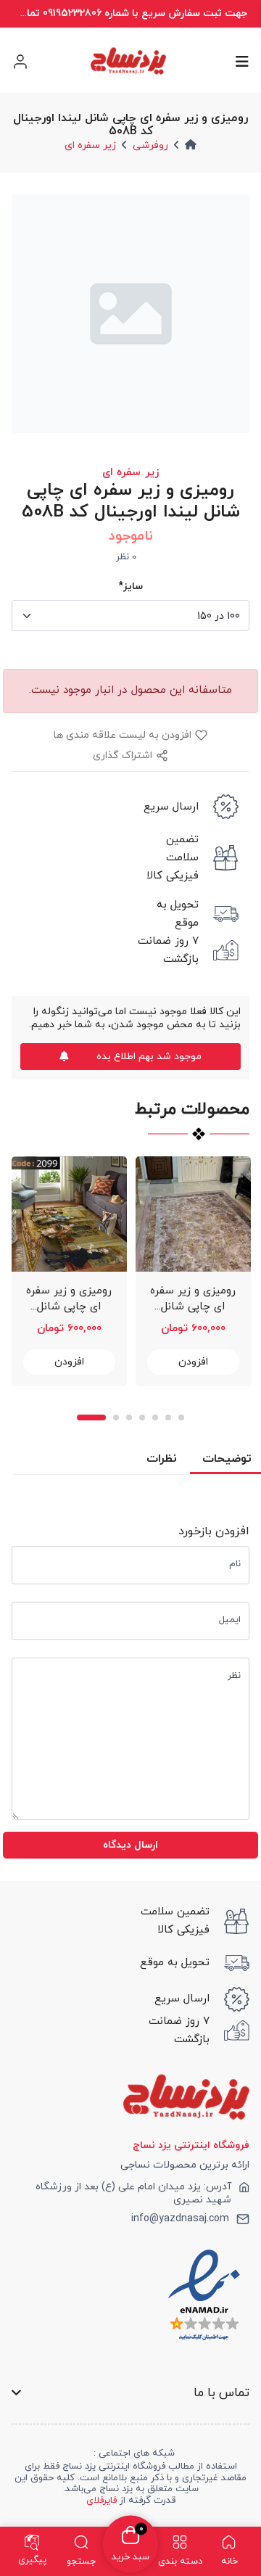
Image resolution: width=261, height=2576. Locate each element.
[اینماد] (204, 2295)
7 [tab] (181, 1417)
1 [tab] (91, 1417)
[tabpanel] (69, 1271)
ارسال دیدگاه (130, 1845)
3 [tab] (129, 1417)
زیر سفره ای (90, 145)
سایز (130, 587)
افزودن (69, 1362)
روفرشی (150, 145)
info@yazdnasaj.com (180, 2219)
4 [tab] (142, 1417)
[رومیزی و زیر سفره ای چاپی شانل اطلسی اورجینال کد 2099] (69, 1214)
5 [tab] (155, 1417)
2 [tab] (116, 1417)
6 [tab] (168, 1417)
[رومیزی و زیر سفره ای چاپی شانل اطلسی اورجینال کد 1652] (193, 1214)
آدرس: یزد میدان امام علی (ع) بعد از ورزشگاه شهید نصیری (133, 2194)
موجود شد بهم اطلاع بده (149, 1057)
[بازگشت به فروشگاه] (128, 61)
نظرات (162, 1459)
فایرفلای (101, 2501)
